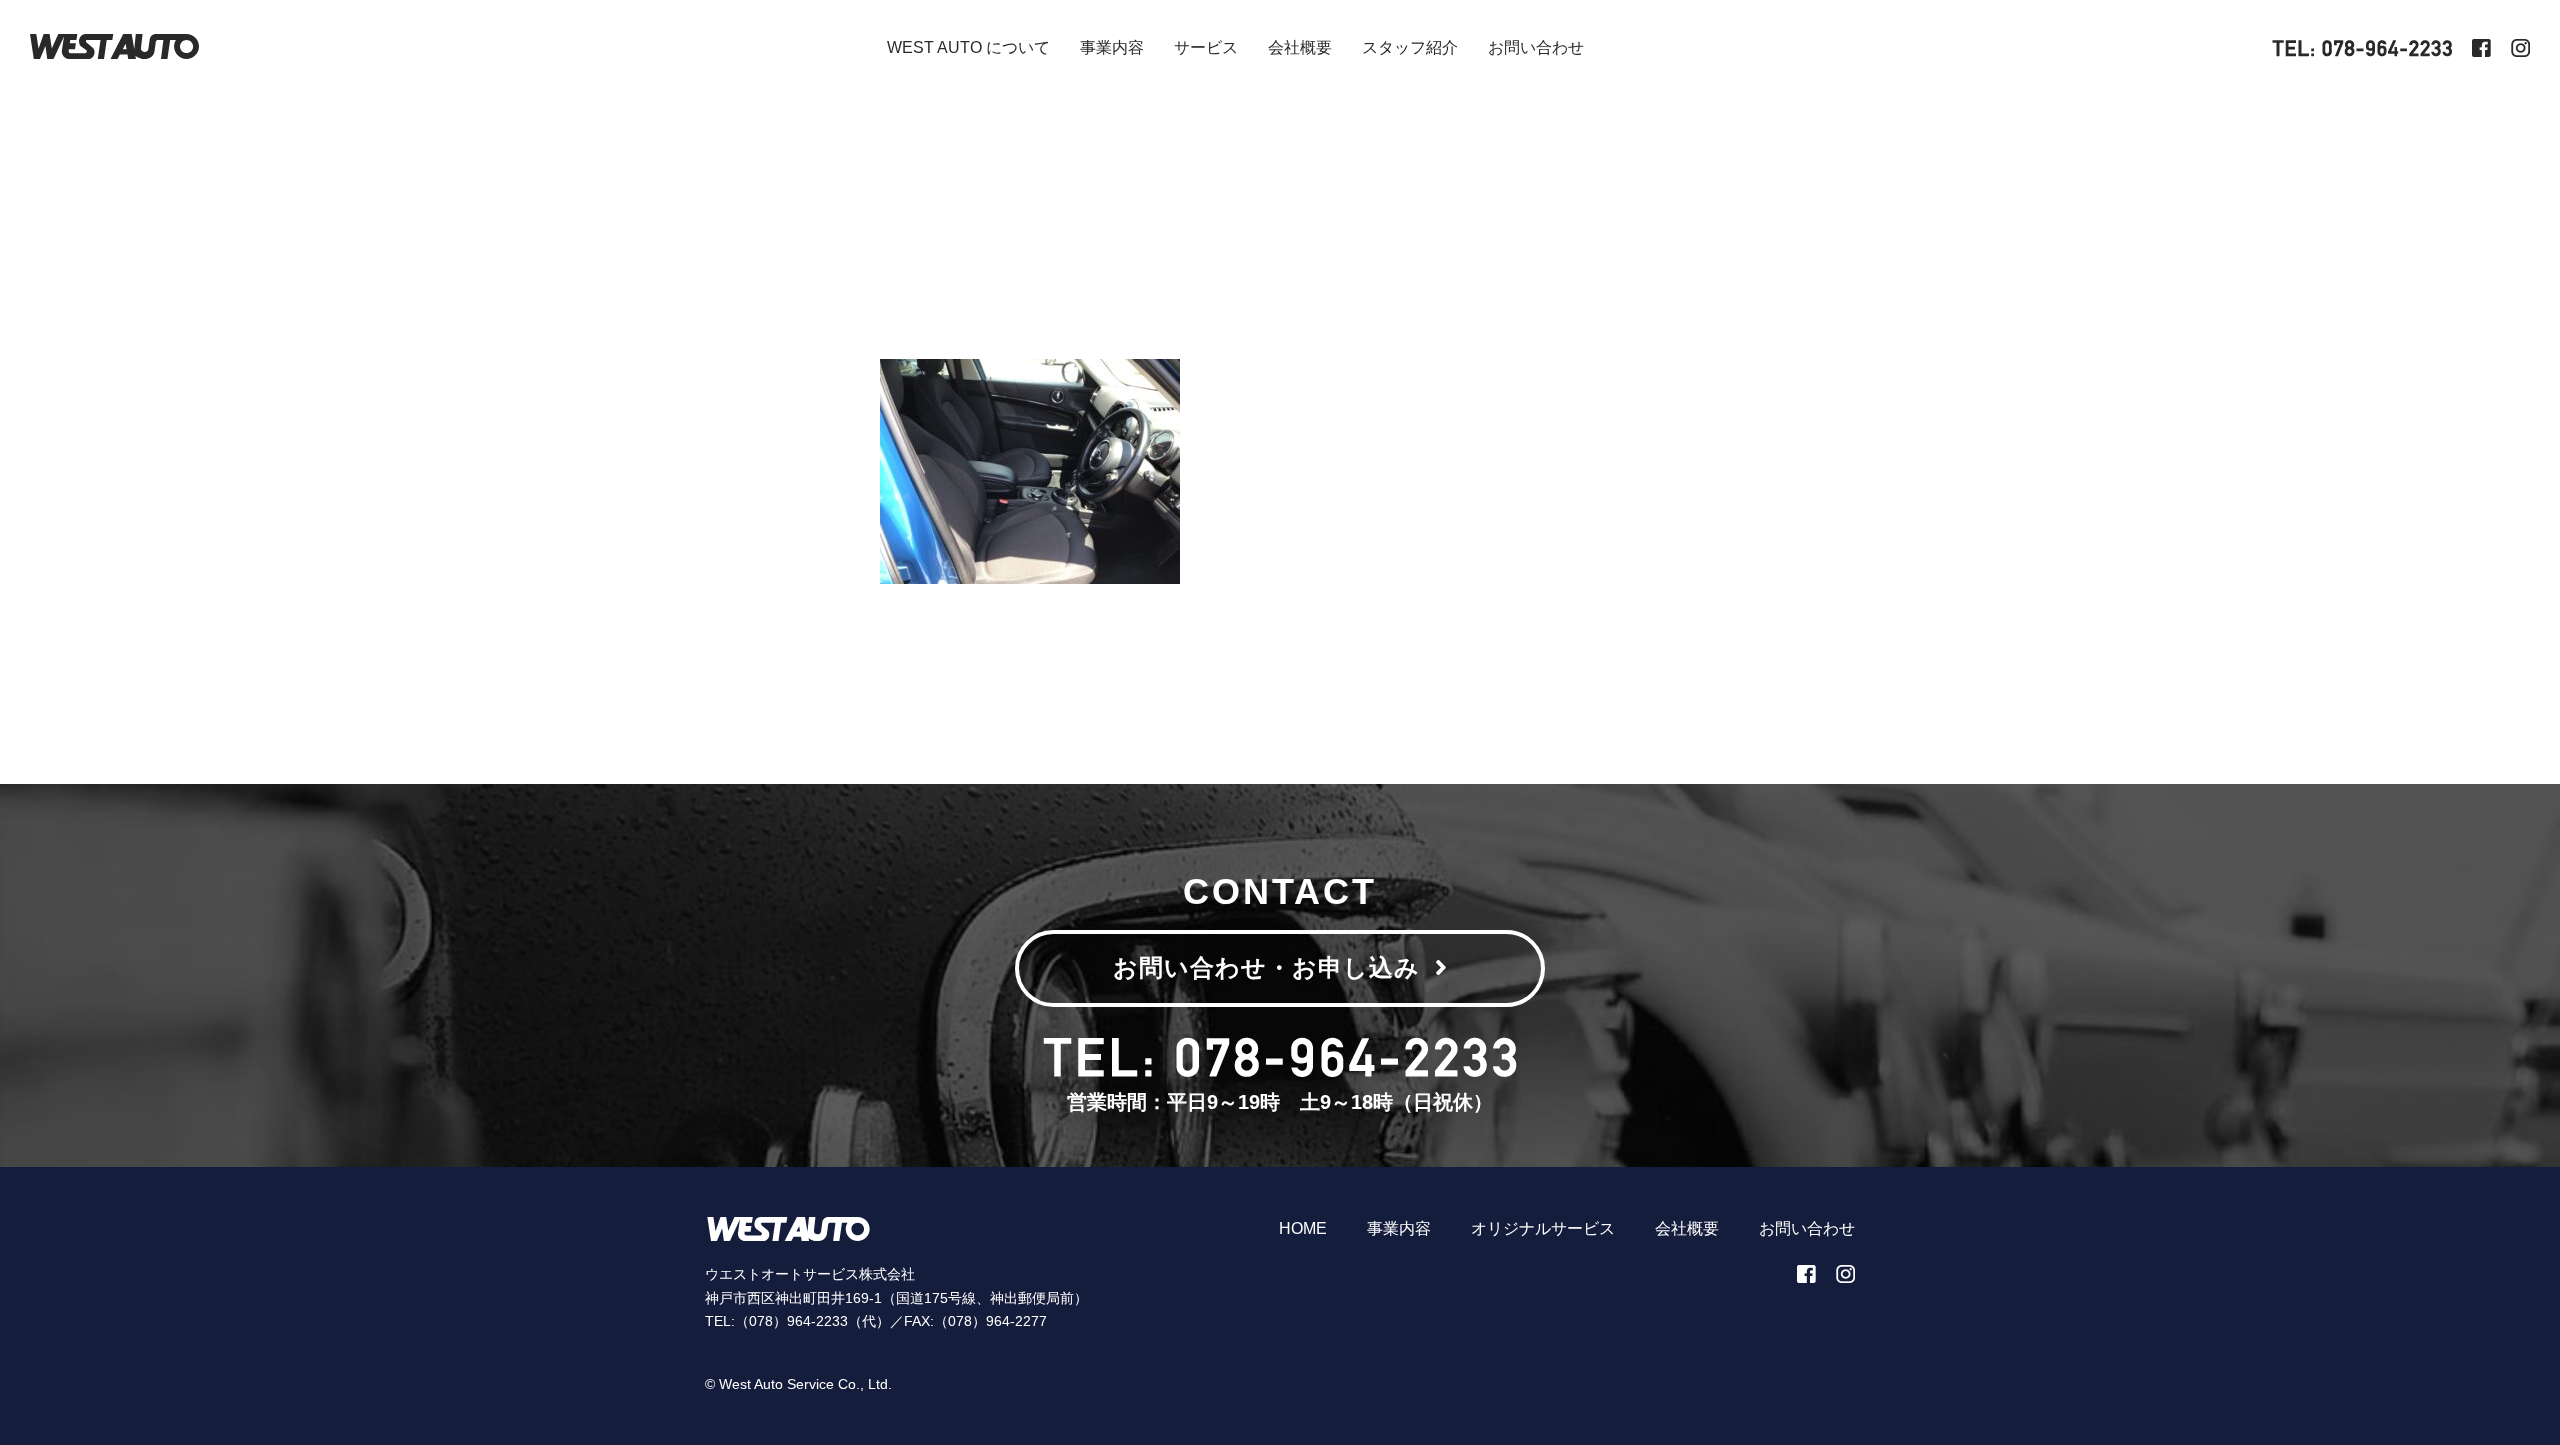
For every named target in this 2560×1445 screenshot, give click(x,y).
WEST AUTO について (968, 47)
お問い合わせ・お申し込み (1266, 967)
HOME (1303, 1228)
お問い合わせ (1536, 47)
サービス (1206, 47)
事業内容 (1112, 47)
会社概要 (1300, 47)
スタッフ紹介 (1410, 47)
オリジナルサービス (1543, 1228)
